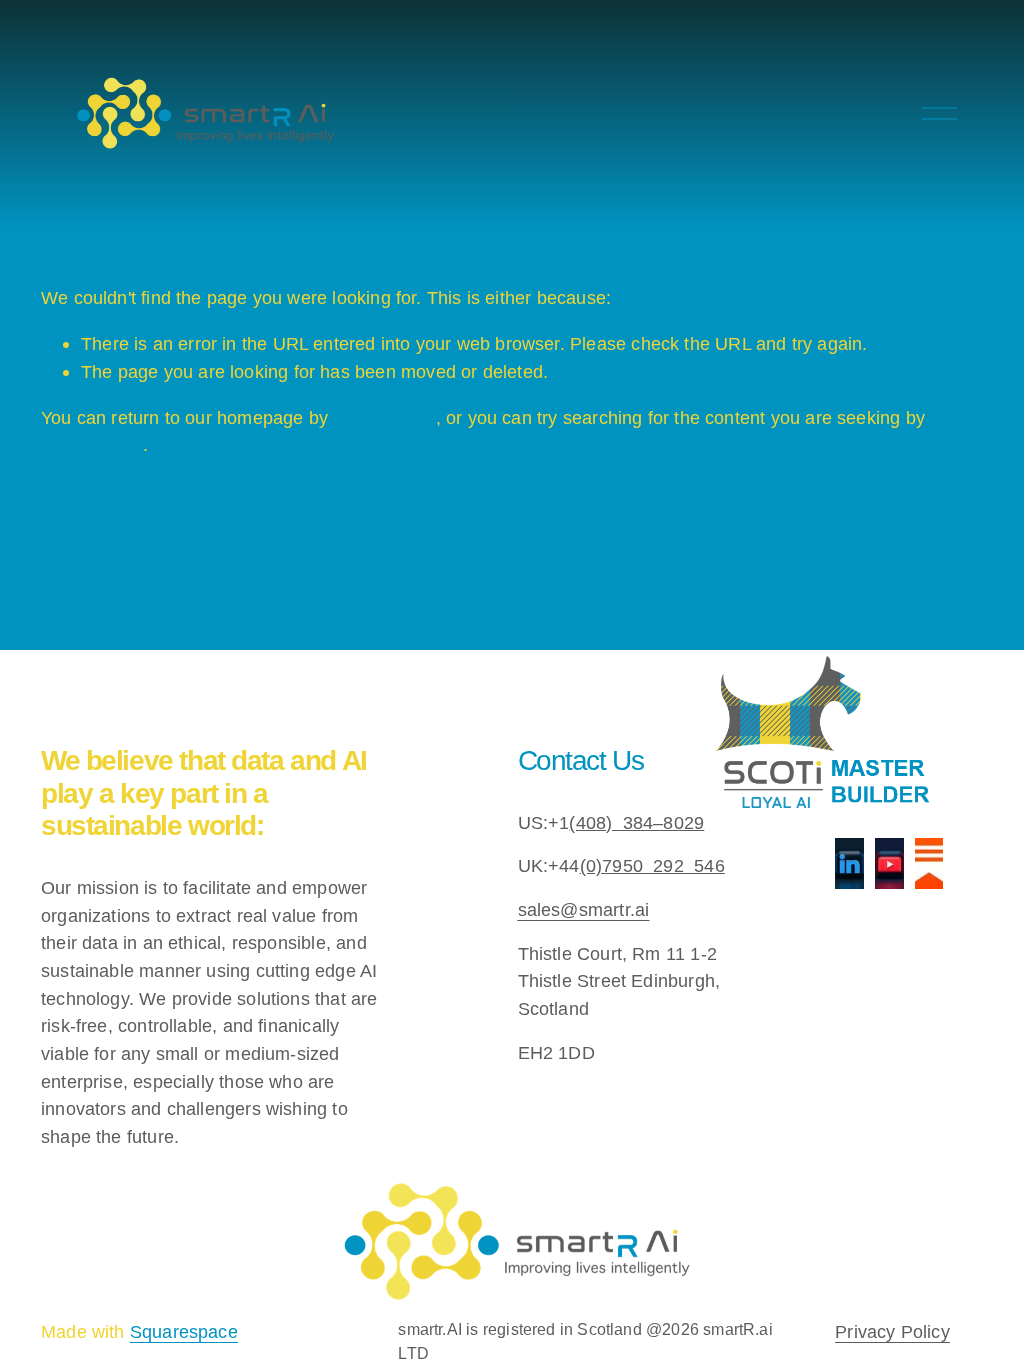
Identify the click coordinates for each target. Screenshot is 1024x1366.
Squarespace (184, 1331)
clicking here (384, 417)
